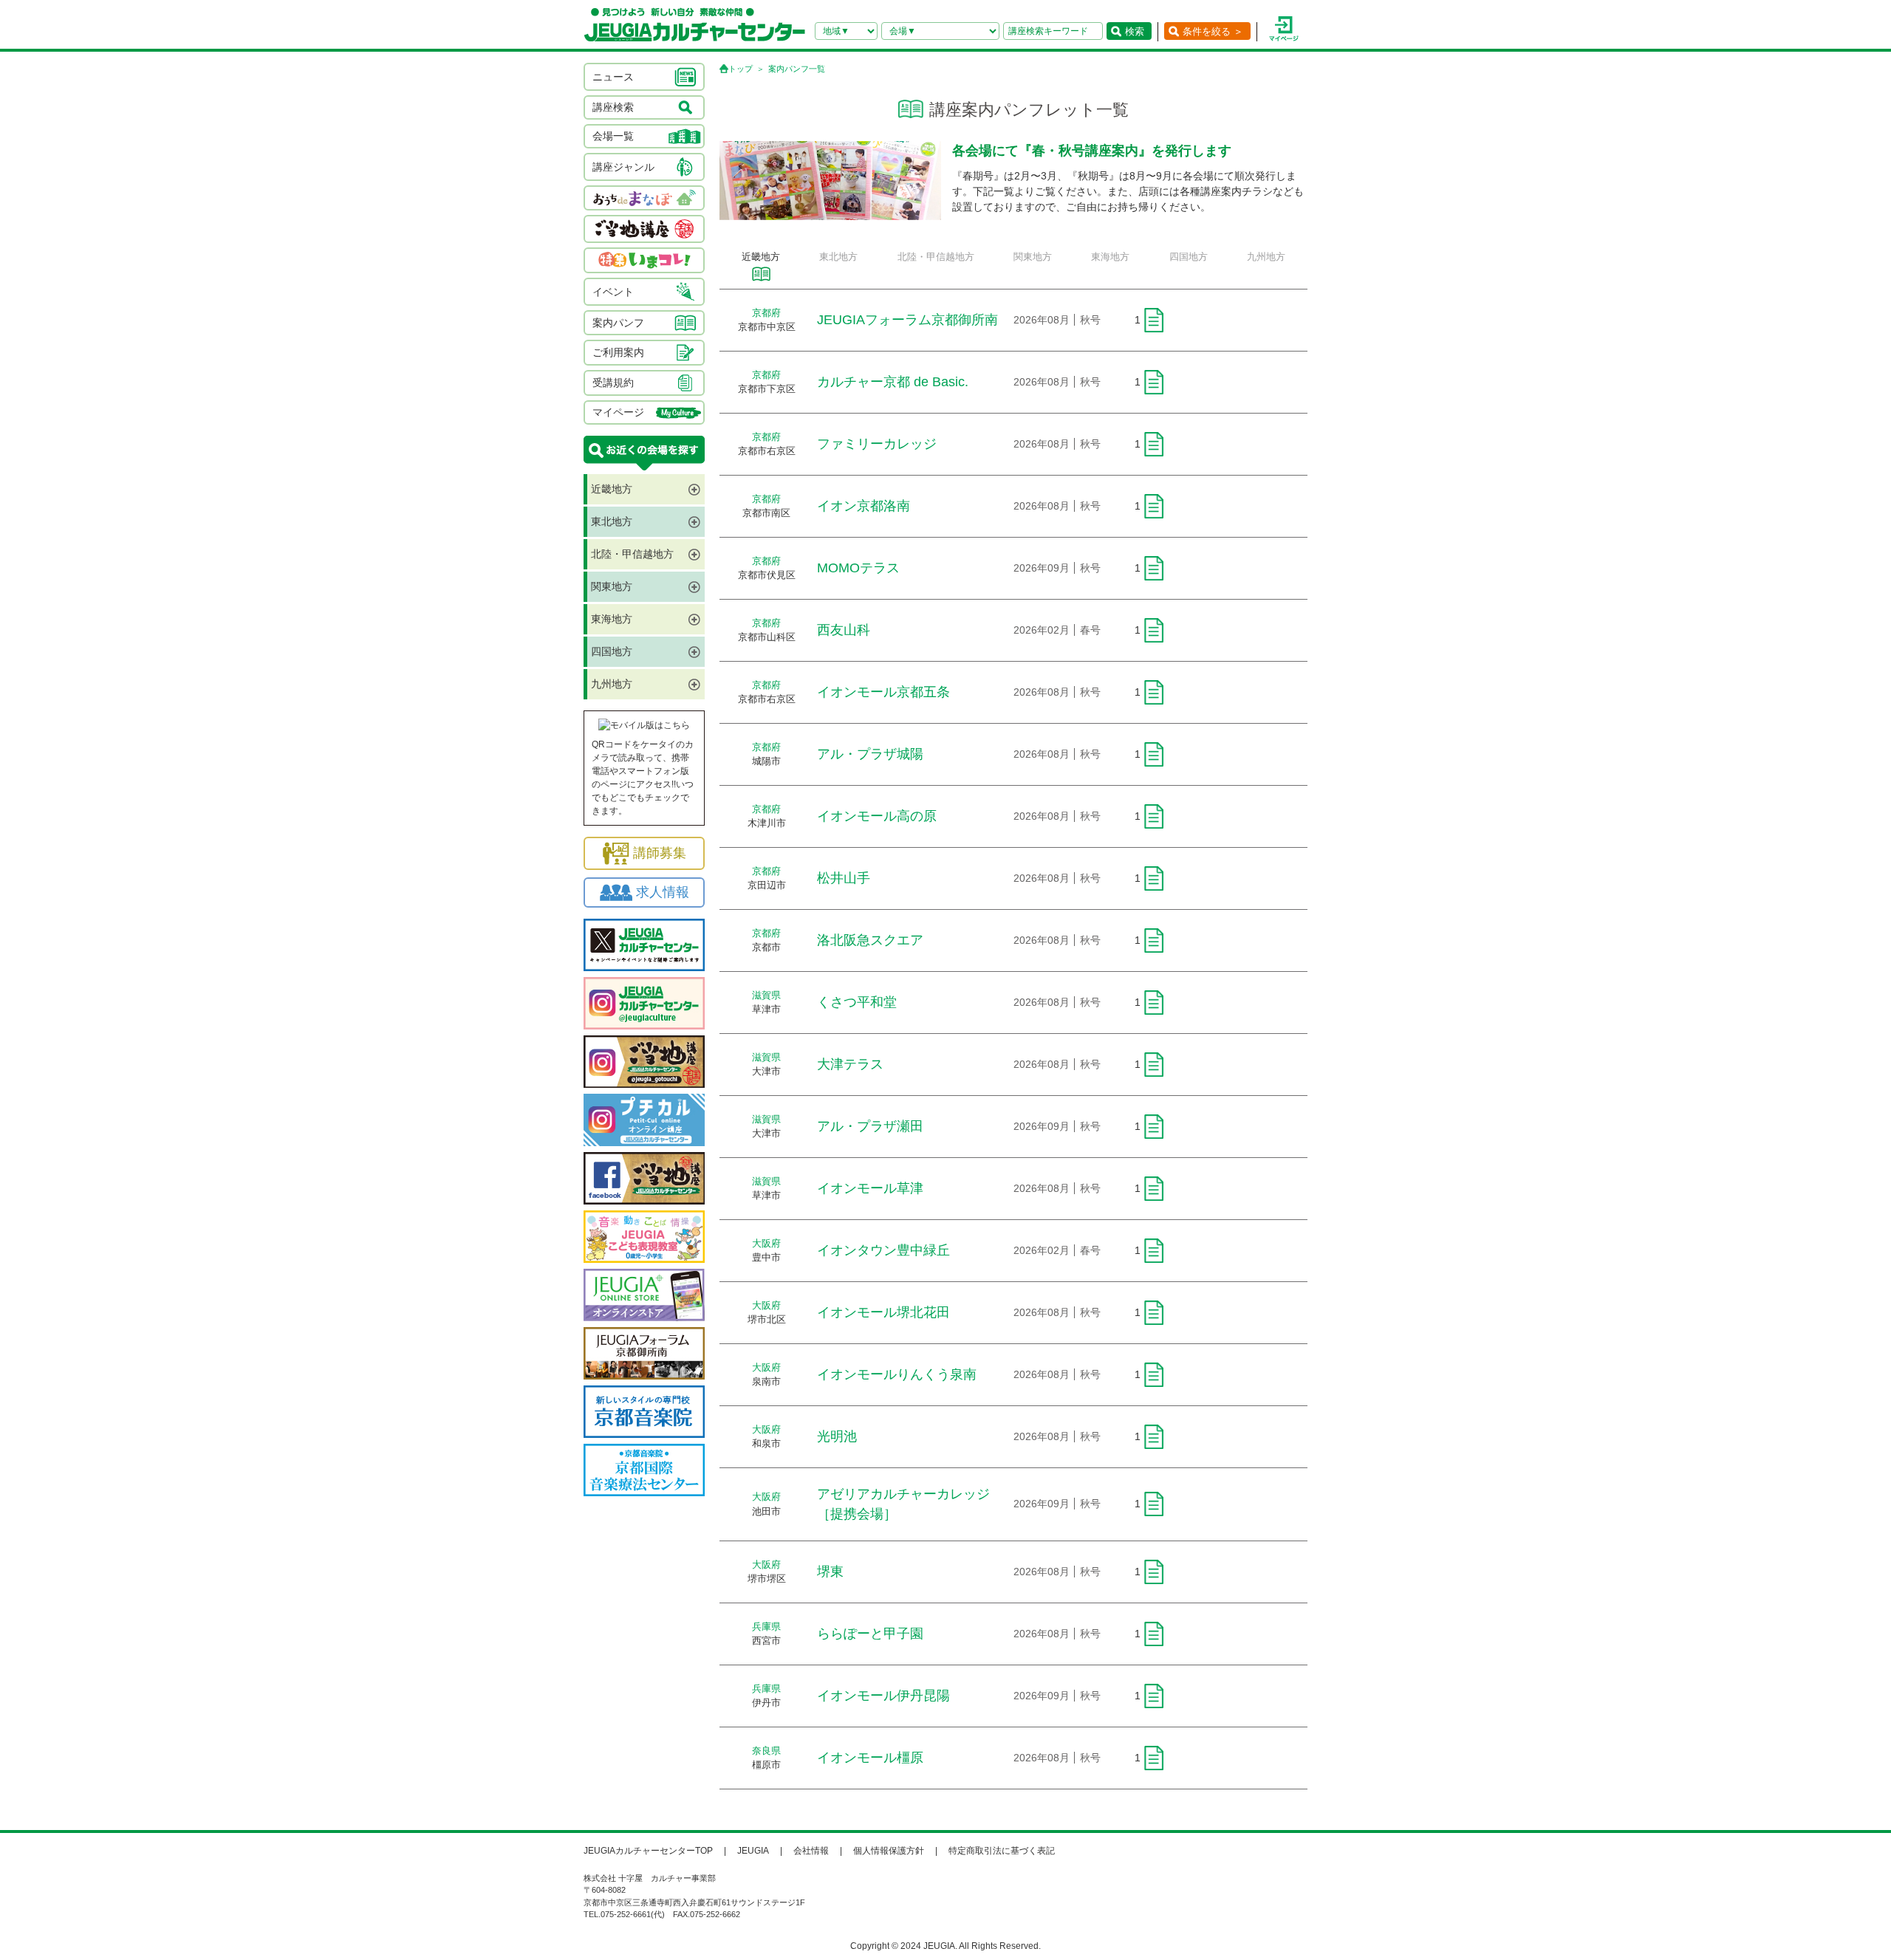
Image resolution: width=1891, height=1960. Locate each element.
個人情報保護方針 (889, 1851)
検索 (1135, 31)
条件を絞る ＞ (1213, 31)
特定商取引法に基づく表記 (1002, 1851)
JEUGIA (753, 1851)
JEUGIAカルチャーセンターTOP (648, 1851)
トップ (741, 69)
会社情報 (811, 1851)
